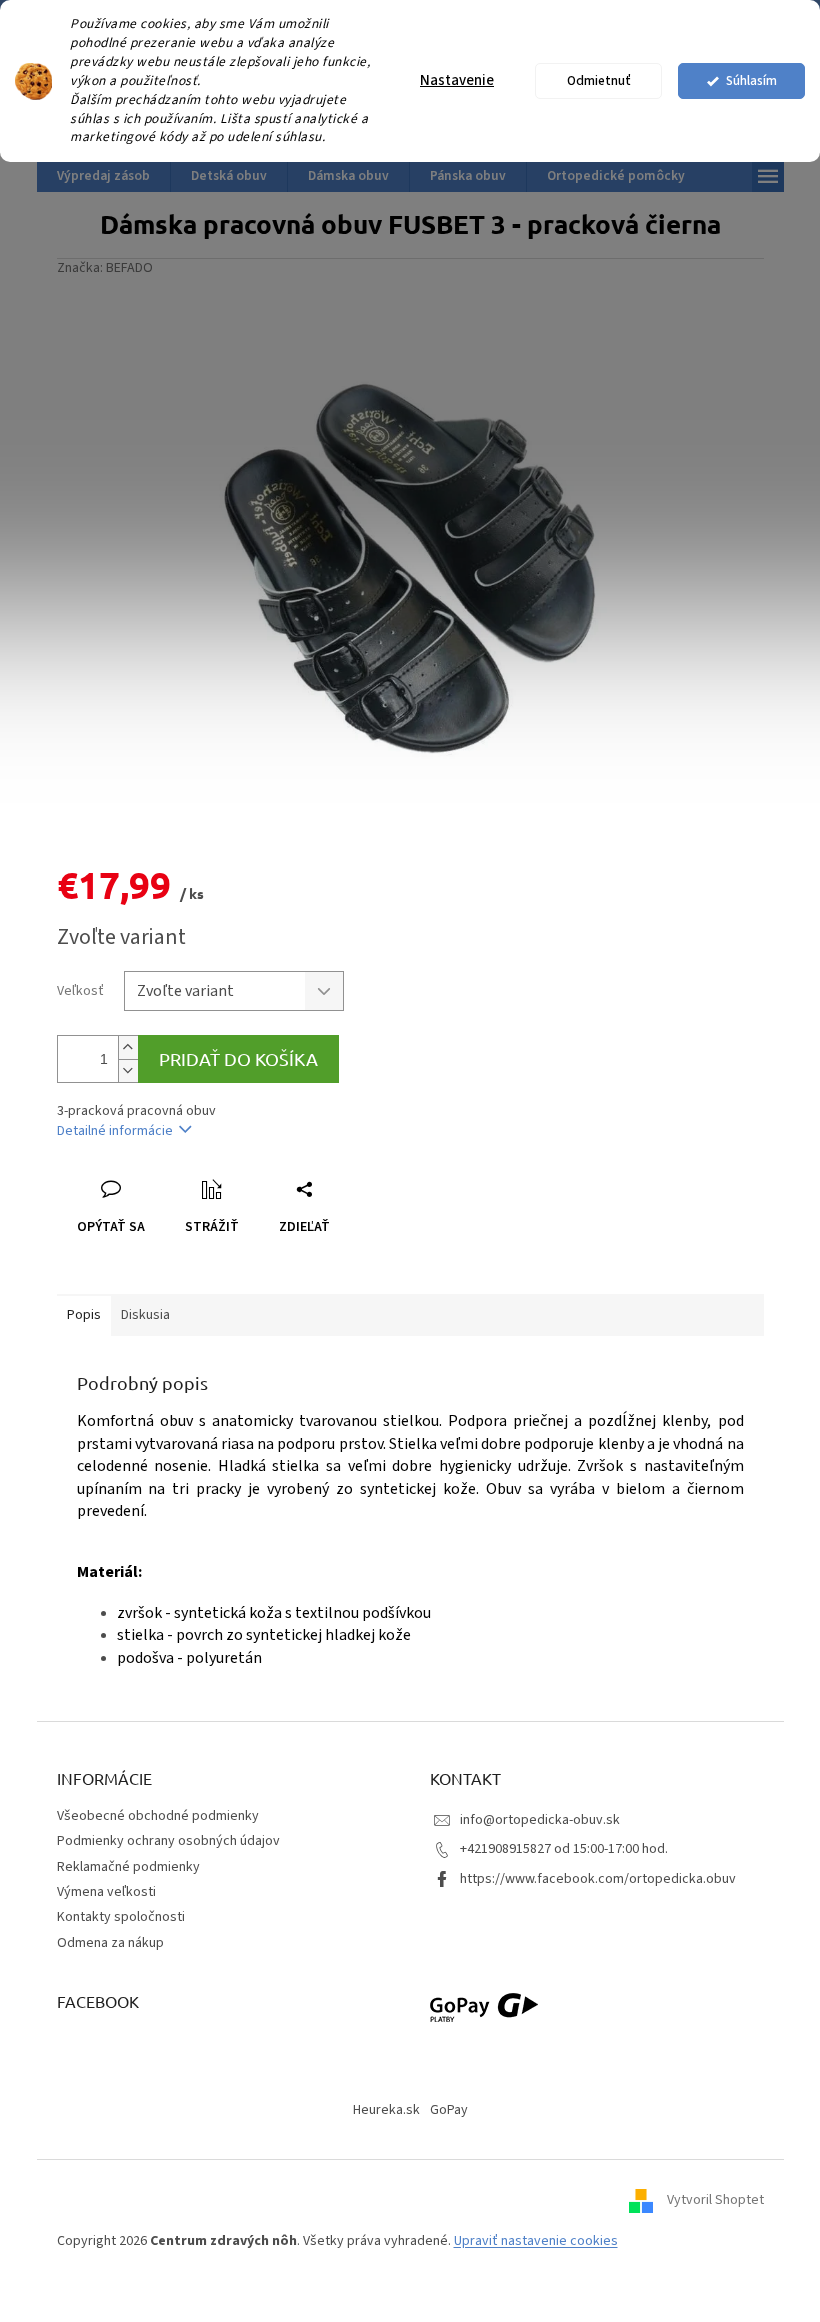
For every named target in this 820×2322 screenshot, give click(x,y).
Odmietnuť (599, 80)
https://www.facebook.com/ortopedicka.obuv (598, 1879)
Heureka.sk (386, 2110)
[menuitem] (103, 176)
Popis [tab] (84, 1315)
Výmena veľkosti (106, 1892)
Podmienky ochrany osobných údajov (168, 1841)
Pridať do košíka (238, 1058)
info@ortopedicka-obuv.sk (540, 1820)
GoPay (449, 2110)
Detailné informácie (115, 1131)
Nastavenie (457, 80)
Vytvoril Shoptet (715, 2200)
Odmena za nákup (110, 1943)
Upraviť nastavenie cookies (536, 2241)
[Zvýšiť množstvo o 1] (128, 1047)
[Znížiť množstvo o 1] (128, 1070)
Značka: (105, 268)
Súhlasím (751, 80)
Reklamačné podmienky (128, 1867)
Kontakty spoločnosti (121, 1917)
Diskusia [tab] (145, 1315)
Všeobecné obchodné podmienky (158, 1816)
